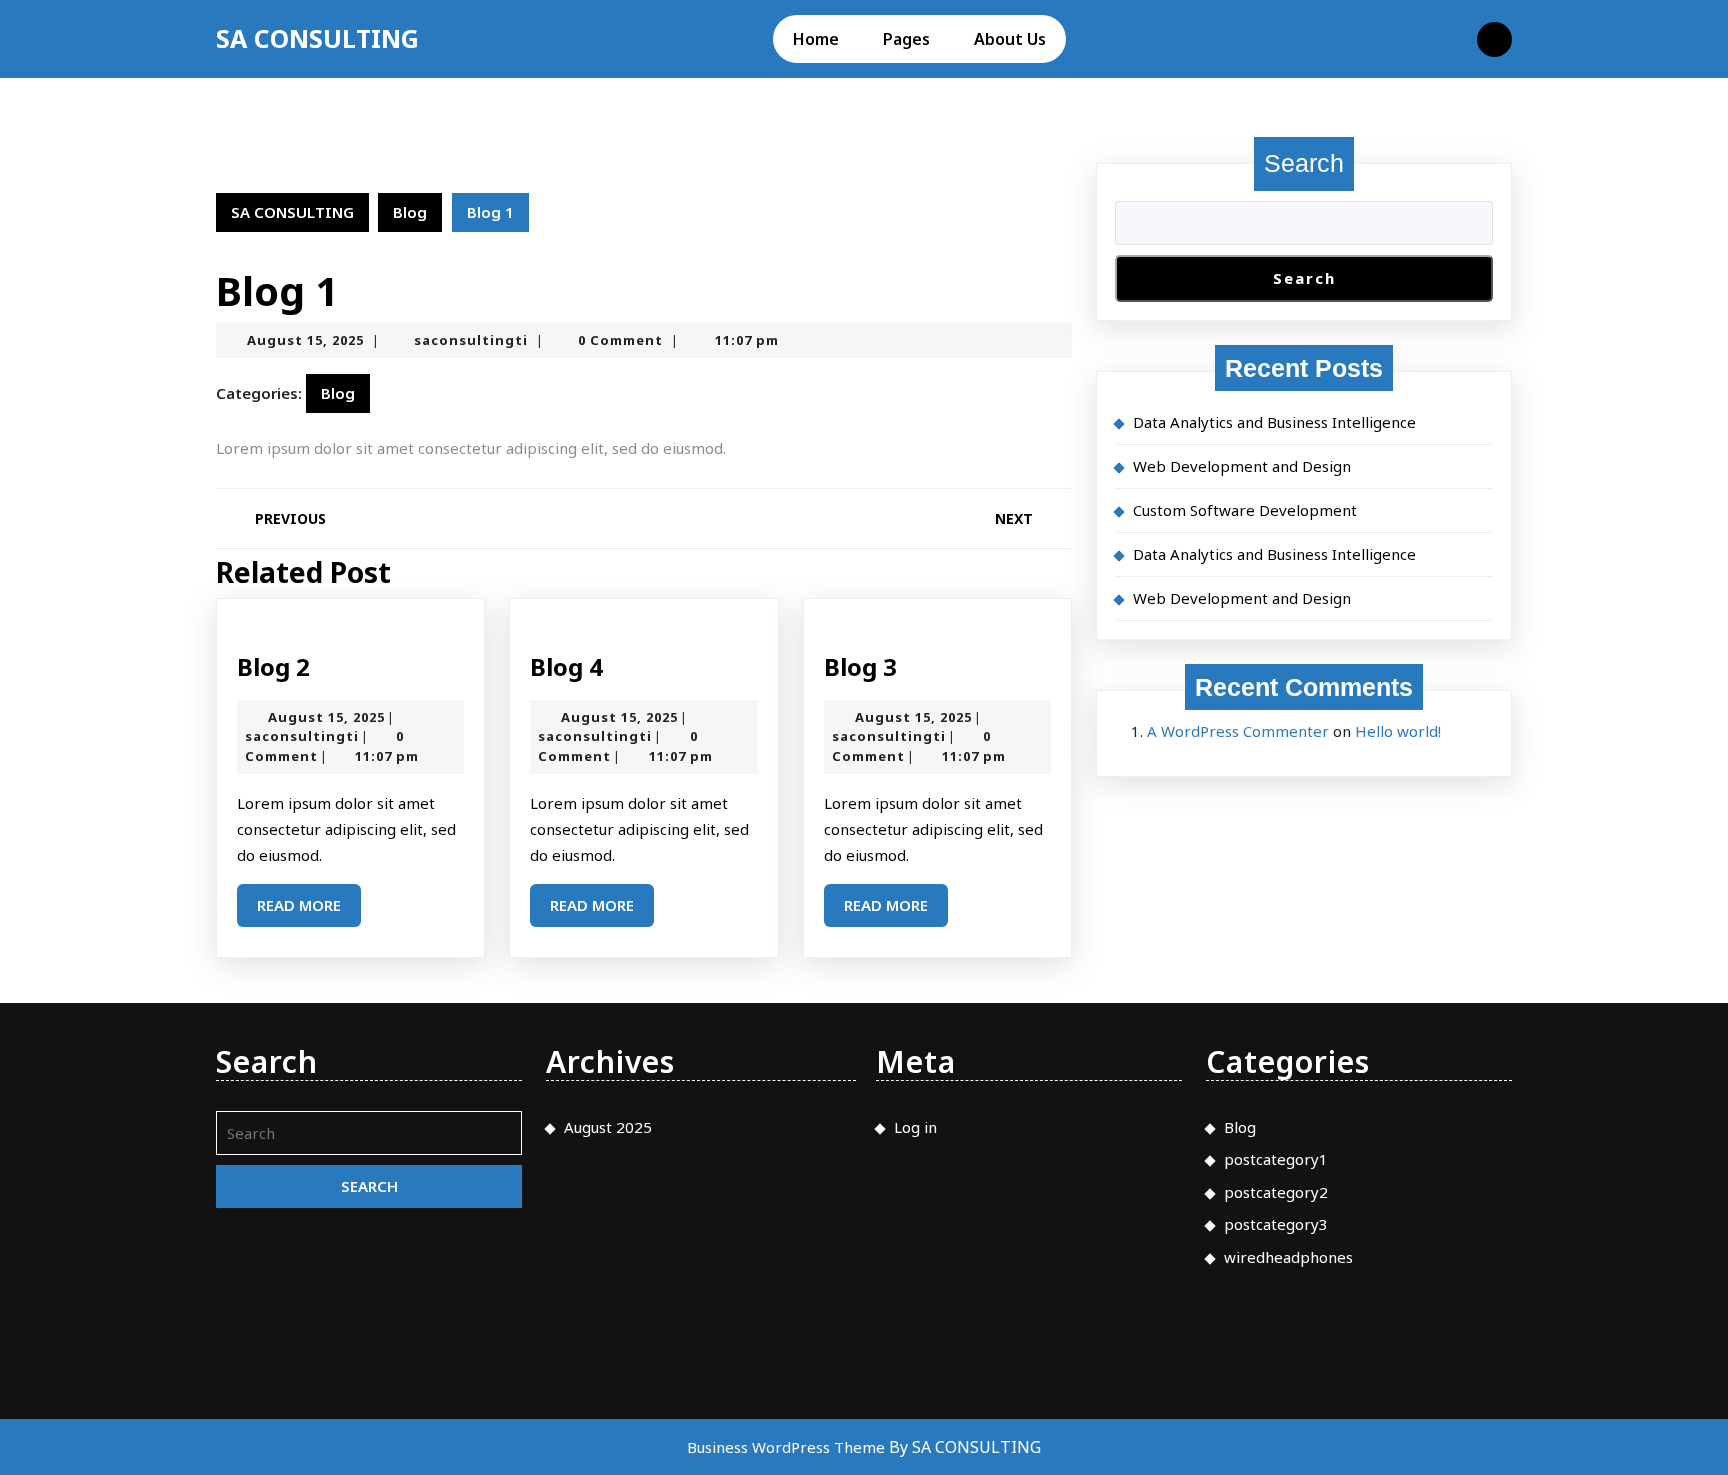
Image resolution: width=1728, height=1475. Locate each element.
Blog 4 (566, 666)
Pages (906, 39)
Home (816, 39)
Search (1304, 163)
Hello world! (1398, 731)
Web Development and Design (1242, 466)
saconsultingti (471, 340)
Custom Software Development (1245, 510)
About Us (1010, 39)
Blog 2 (273, 666)
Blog (410, 212)
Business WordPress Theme (788, 1447)
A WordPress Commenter (1238, 731)
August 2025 (608, 1127)
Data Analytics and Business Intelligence (1274, 422)
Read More (309, 910)
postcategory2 (1276, 1192)
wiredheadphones (1288, 1257)
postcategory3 (1276, 1224)
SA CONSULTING (317, 38)
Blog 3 (860, 666)
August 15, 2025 (305, 340)
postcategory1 (1276, 1159)
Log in (915, 1127)
